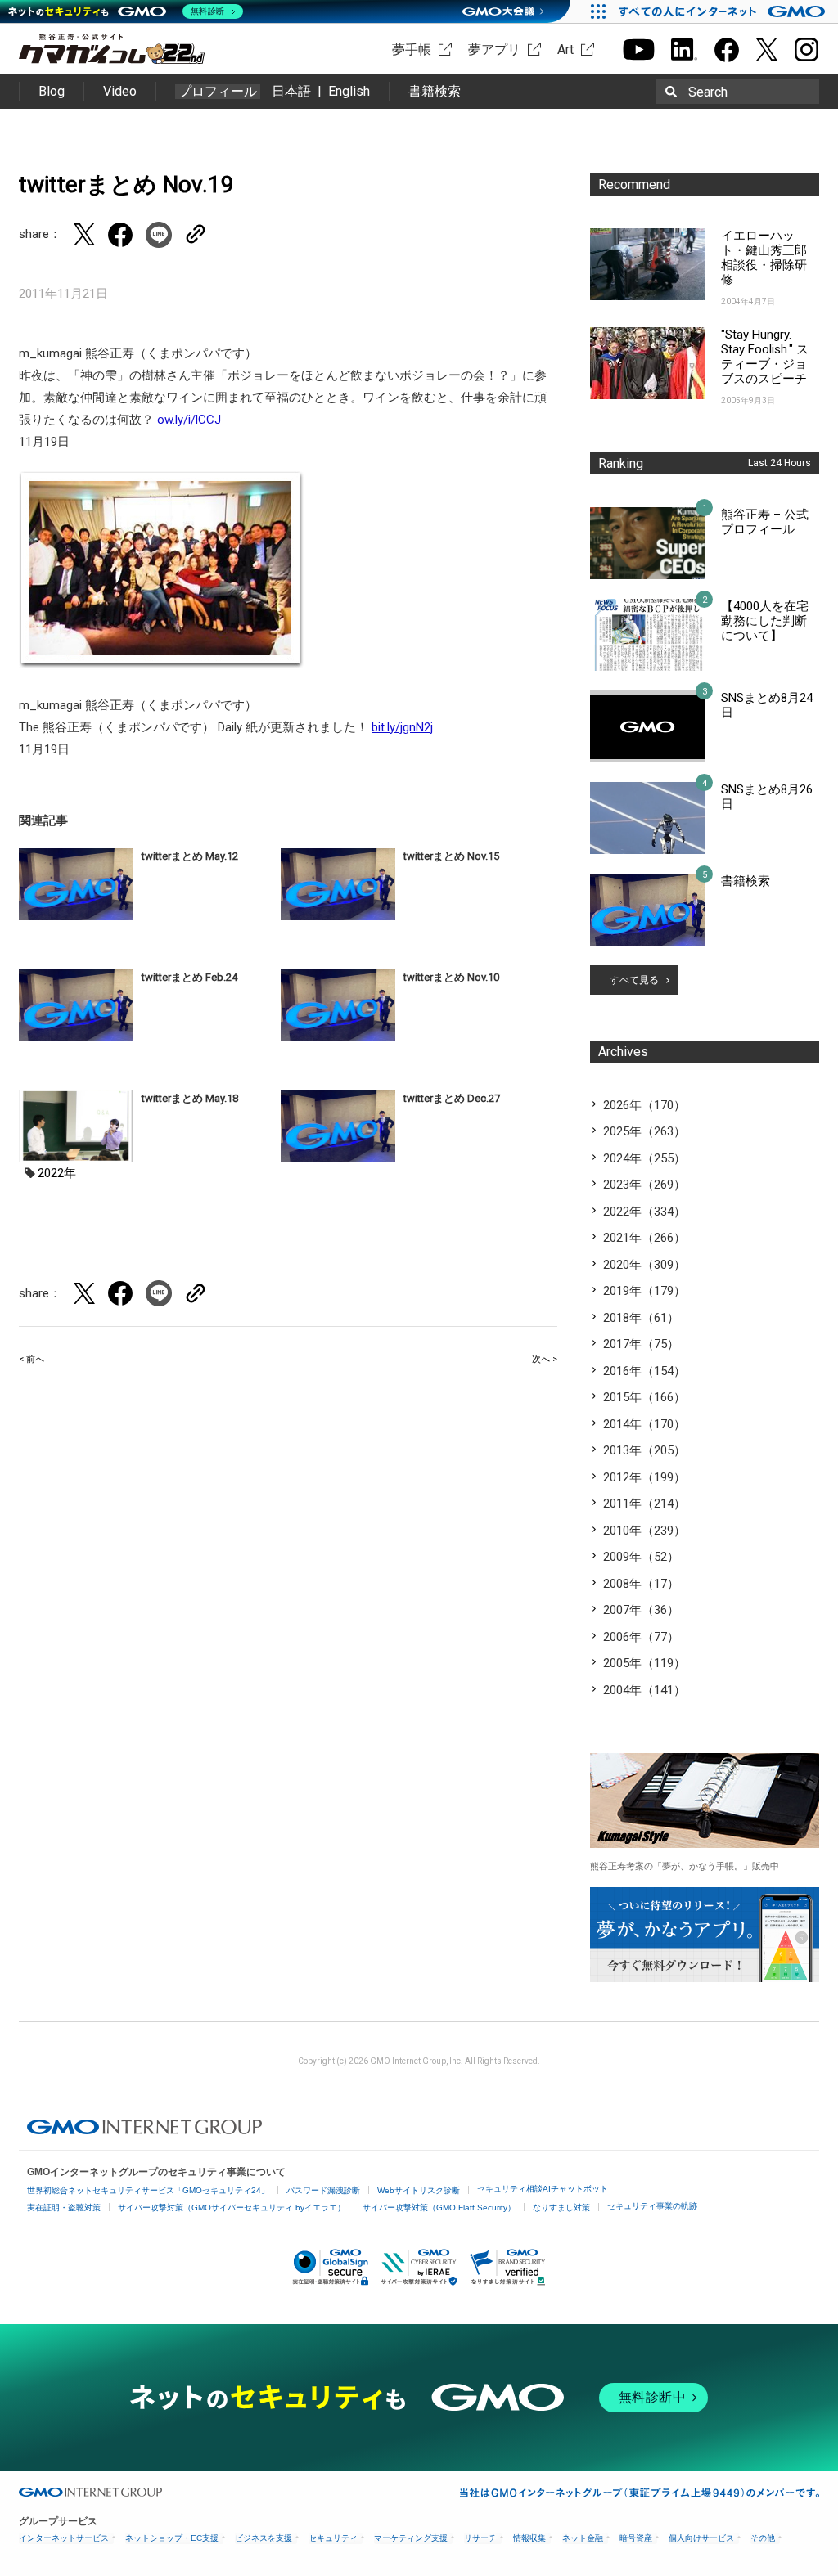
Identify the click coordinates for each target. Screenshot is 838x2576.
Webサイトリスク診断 (419, 2190)
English (349, 91)
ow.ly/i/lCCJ (189, 420)
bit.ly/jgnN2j (402, 727)
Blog (52, 91)
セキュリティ (333, 2538)
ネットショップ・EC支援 (172, 2538)
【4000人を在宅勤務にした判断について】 (765, 621)
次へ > (545, 1359)
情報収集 (529, 2538)
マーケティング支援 (411, 2538)
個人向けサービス (701, 2538)
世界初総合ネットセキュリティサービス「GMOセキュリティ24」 (148, 2190)
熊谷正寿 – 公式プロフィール (765, 522)
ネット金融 (583, 2538)
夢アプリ (494, 49)
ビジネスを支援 (264, 2538)
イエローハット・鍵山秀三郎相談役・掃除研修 (764, 258)
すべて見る (634, 980)
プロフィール (218, 92)
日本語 (291, 91)
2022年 (57, 1173)
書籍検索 (435, 91)
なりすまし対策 (561, 2207)
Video (120, 91)
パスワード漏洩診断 (323, 2190)
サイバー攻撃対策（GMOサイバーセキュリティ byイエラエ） (232, 2207)
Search (708, 92)
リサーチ (480, 2538)
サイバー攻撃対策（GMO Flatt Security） (439, 2207)
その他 (763, 2538)
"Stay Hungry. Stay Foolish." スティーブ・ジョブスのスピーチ (765, 357)
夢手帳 (412, 49)
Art (565, 49)
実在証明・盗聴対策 (64, 2207)
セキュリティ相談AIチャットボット (543, 2189)
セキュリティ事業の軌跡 (652, 2206)
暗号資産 (636, 2538)
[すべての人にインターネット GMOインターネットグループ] (724, 11)
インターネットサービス (64, 2538)
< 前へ (32, 1359)
